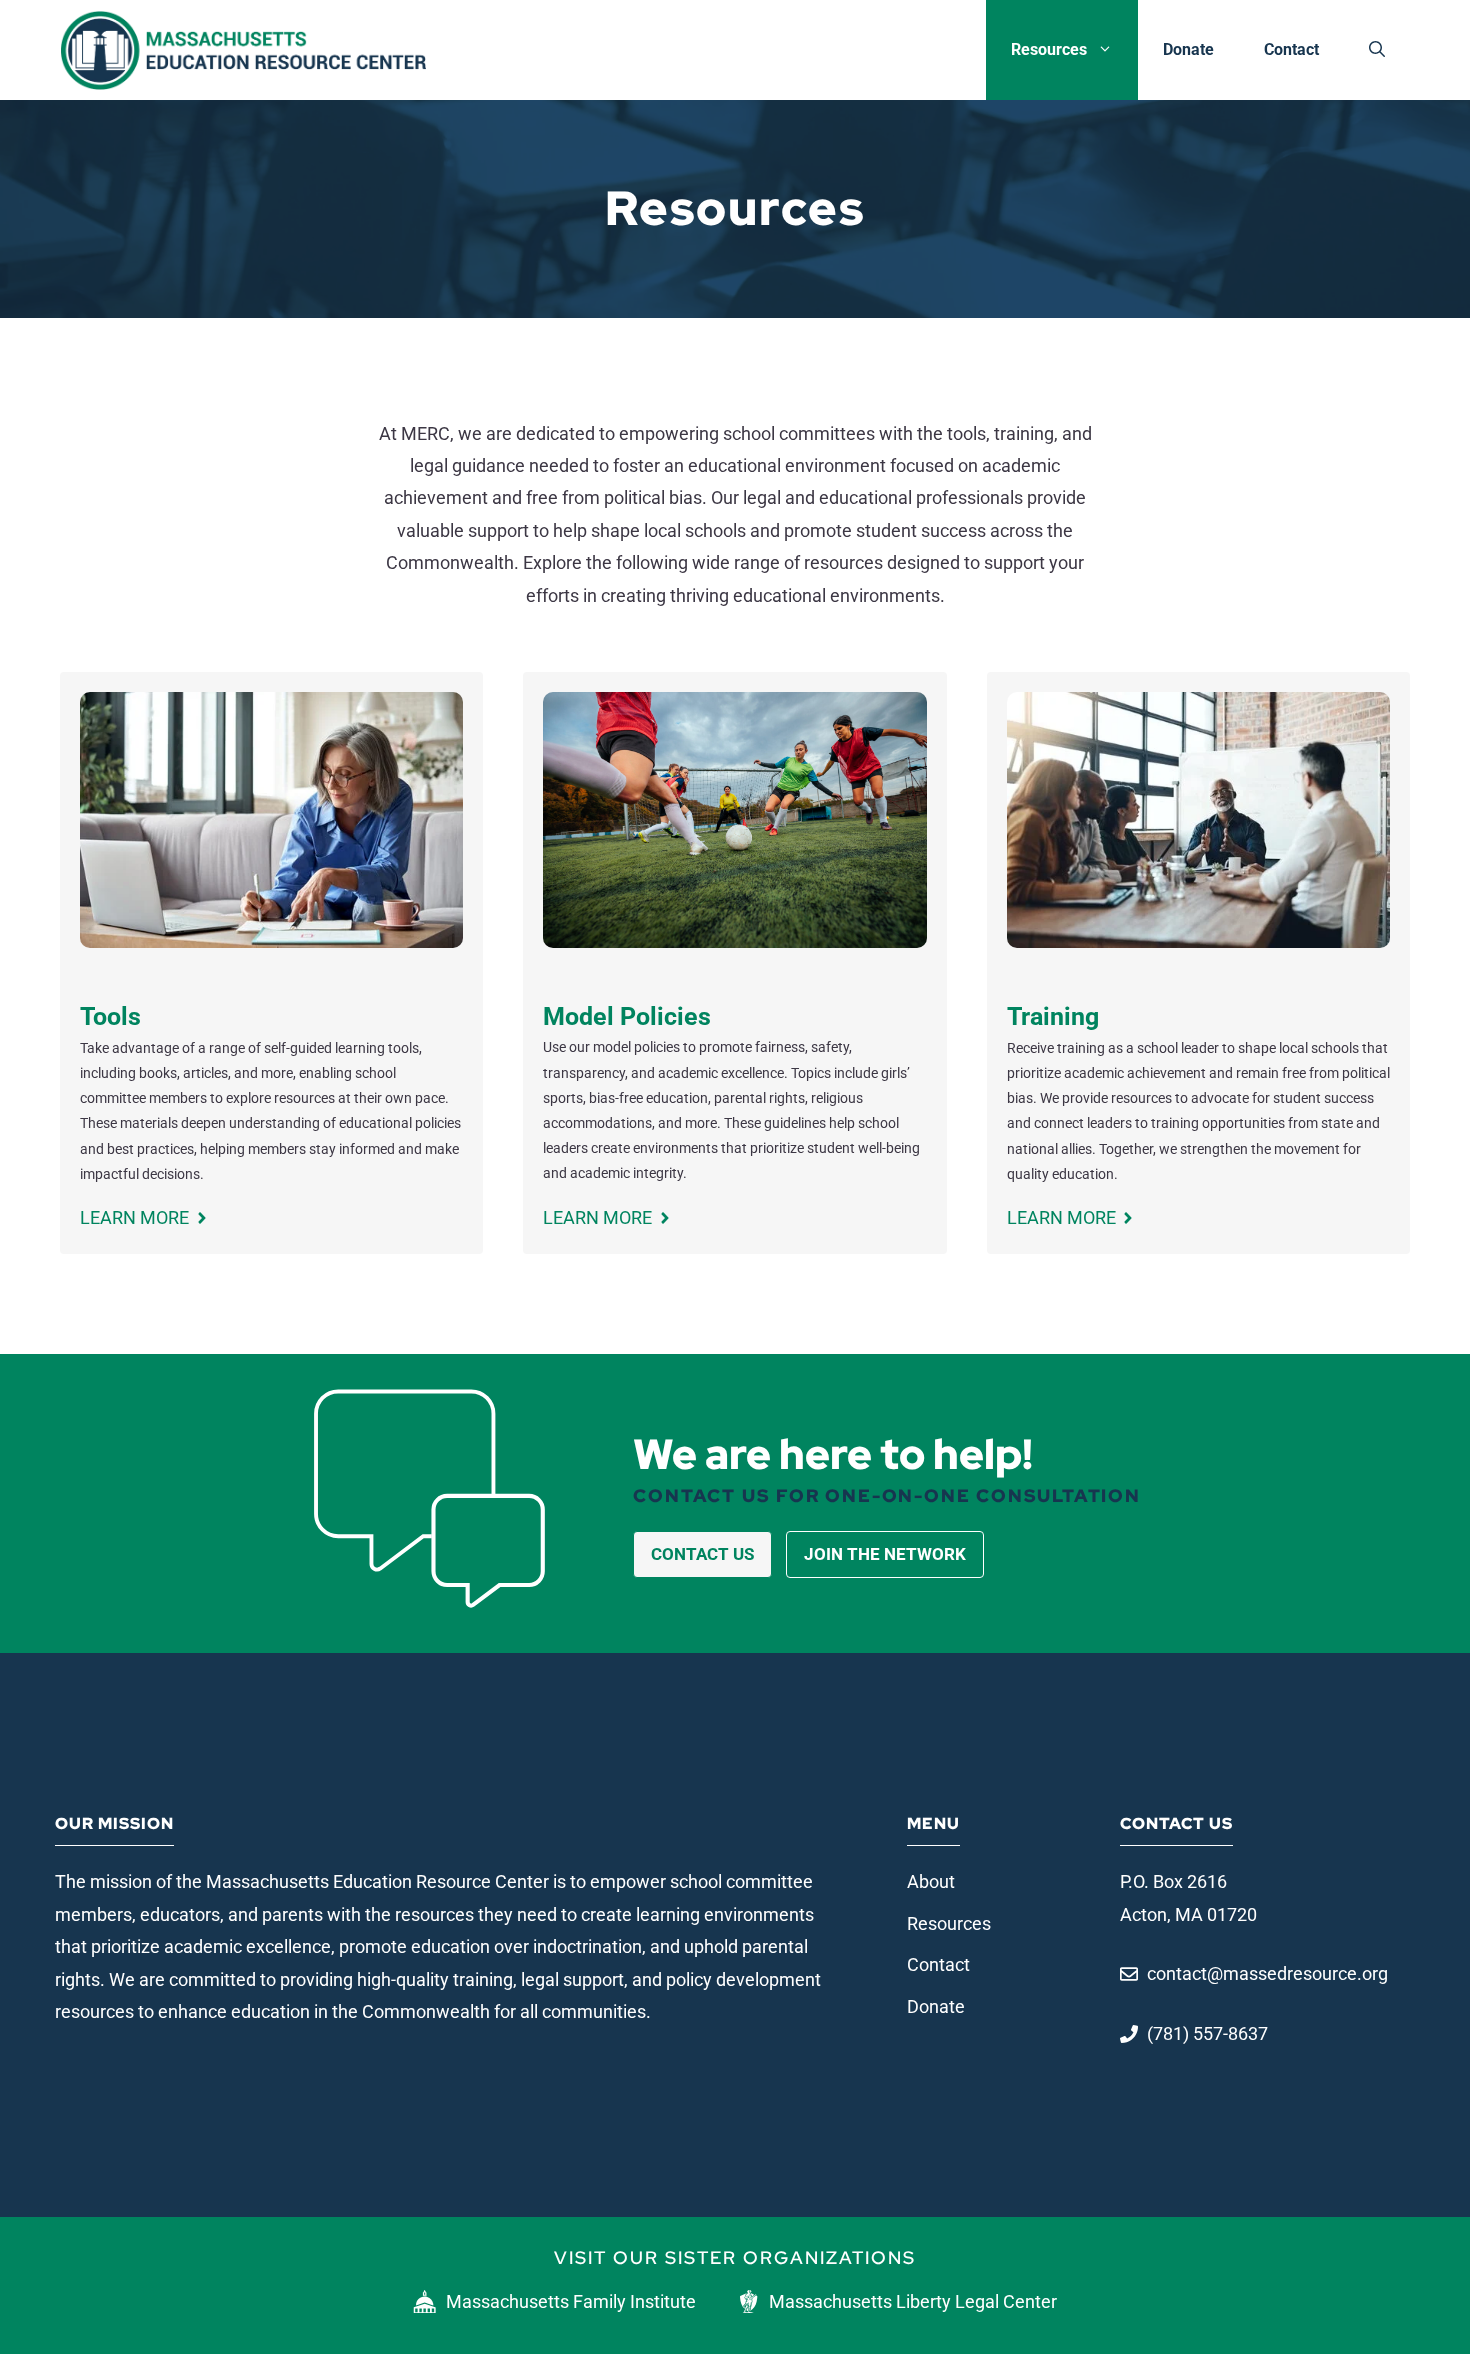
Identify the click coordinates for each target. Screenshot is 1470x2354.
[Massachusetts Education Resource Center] (243, 50)
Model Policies (627, 1016)
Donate (1188, 49)
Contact (1291, 49)
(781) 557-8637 (1207, 2033)
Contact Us (702, 1554)
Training (1053, 1016)
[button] (1377, 50)
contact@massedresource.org (1267, 1973)
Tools (110, 1016)
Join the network (885, 1554)
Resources (1049, 49)
